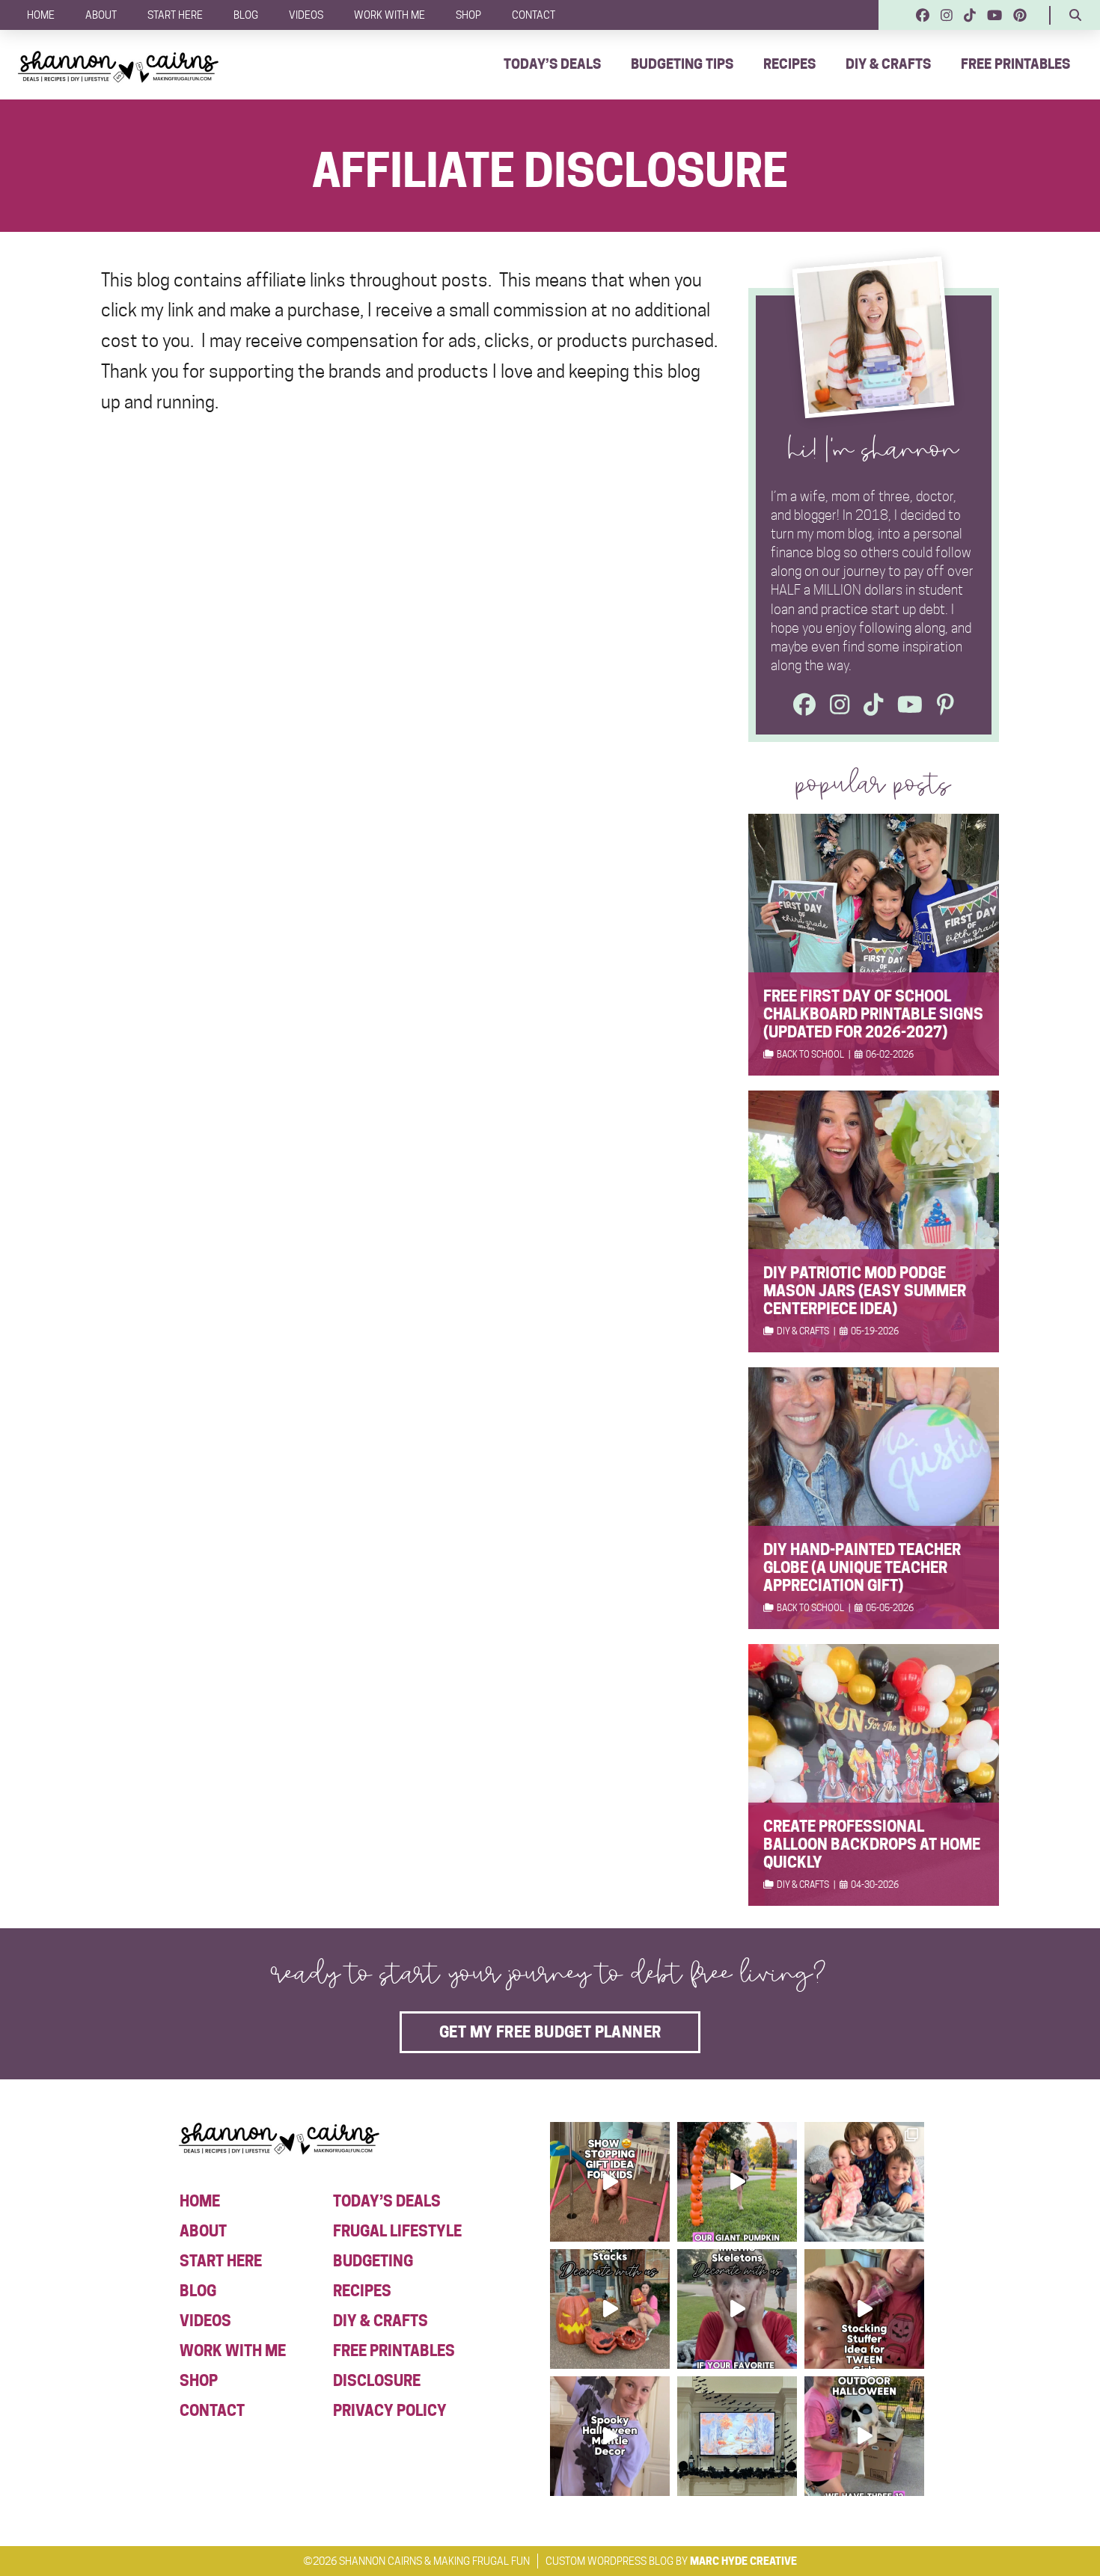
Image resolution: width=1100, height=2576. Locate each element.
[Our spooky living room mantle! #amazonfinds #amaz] (737, 2436)
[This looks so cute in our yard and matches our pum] (737, 2182)
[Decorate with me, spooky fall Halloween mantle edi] (610, 2436)
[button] (1075, 15)
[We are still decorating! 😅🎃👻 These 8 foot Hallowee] (610, 2309)
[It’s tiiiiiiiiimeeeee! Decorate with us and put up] (864, 2436)
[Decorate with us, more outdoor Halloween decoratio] (737, 2309)
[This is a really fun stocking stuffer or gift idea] (864, 2309)
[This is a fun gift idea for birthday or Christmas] (610, 2182)
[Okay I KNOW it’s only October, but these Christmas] (864, 2182)
